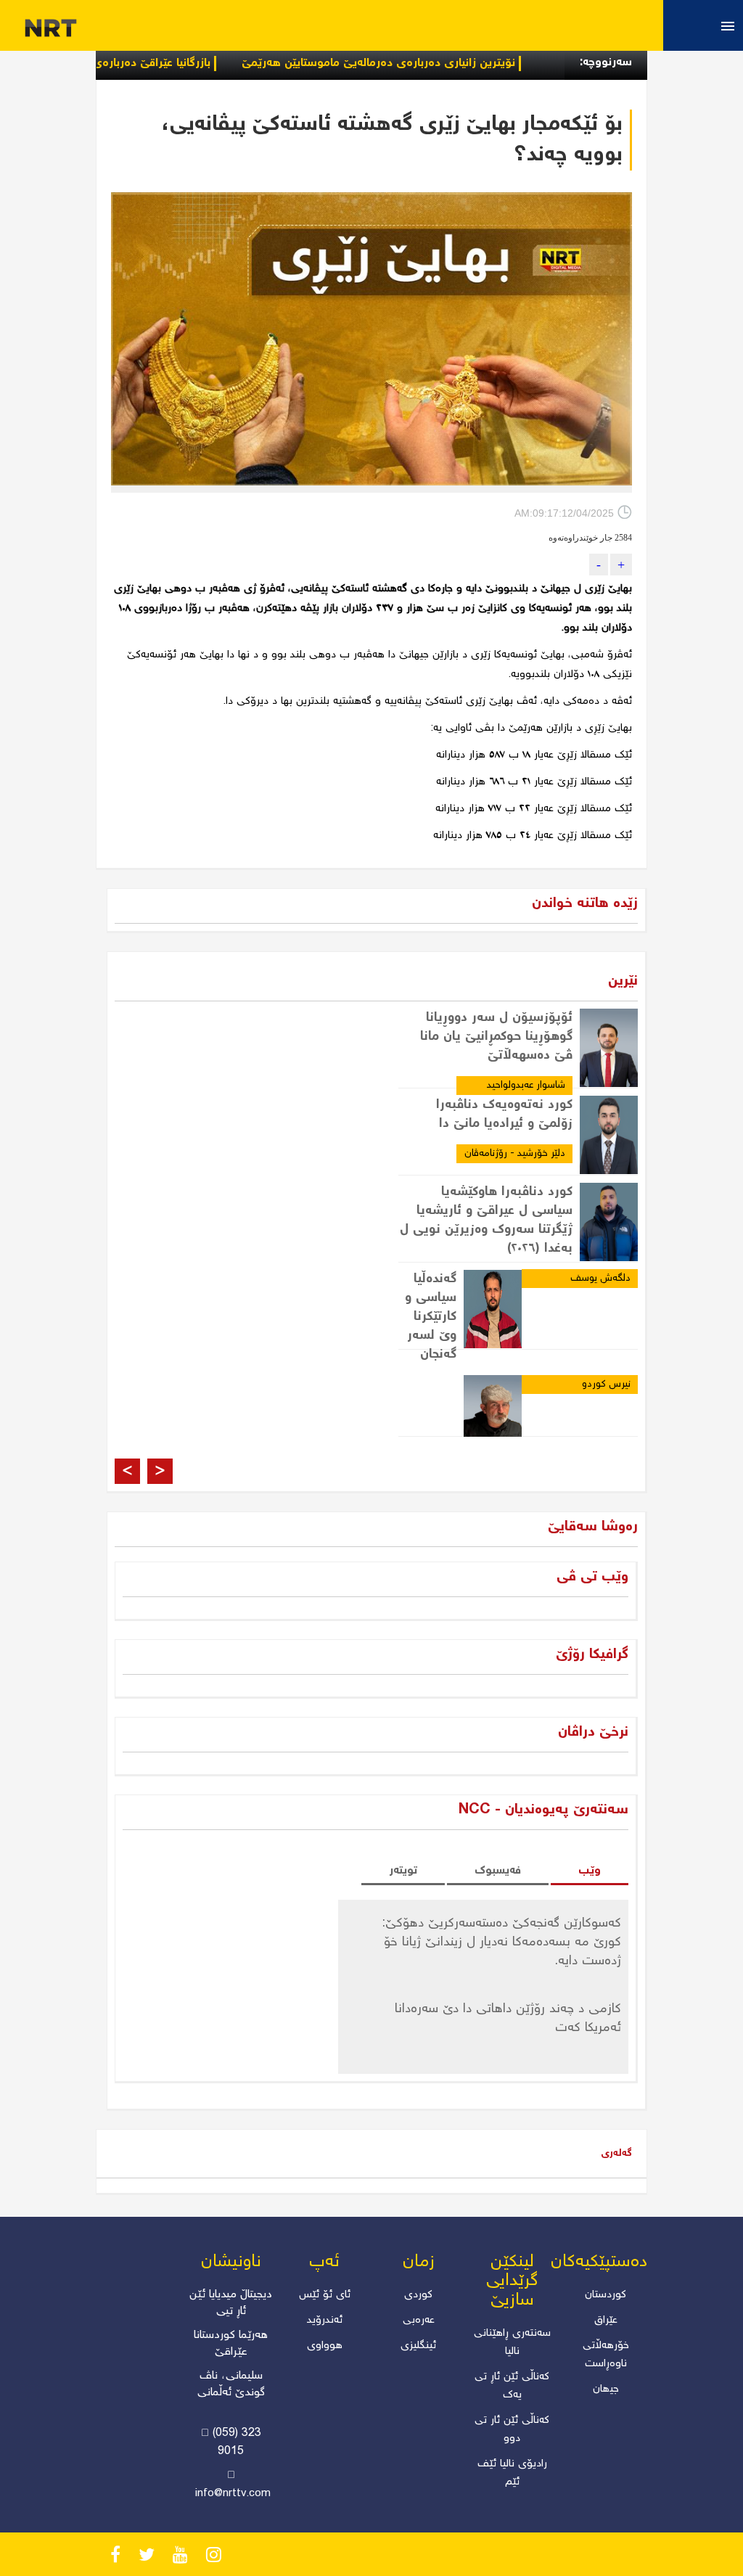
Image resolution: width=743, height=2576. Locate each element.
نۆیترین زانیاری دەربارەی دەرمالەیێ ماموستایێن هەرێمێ (426, 63)
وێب (590, 1871)
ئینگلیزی (418, 2346)
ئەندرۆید (325, 2321)
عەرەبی (419, 2321)
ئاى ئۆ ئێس (325, 2295)
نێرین (623, 981)
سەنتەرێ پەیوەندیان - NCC (543, 1810)
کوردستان (606, 2295)
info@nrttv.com (233, 2494)
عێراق (606, 2321)
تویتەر (403, 1871)
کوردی (418, 2295)
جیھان (606, 2390)
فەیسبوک (498, 1871)
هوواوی (325, 2346)
